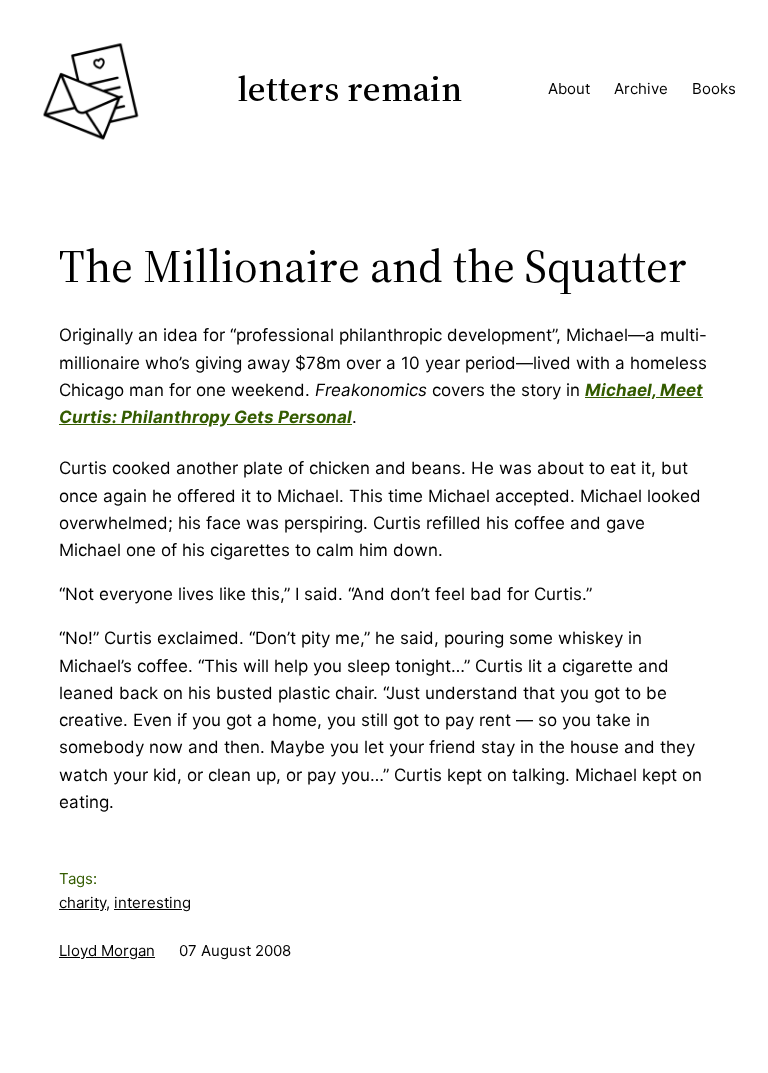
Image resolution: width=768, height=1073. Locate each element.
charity (82, 902)
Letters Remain (350, 88)
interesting (152, 902)
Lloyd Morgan (107, 950)
